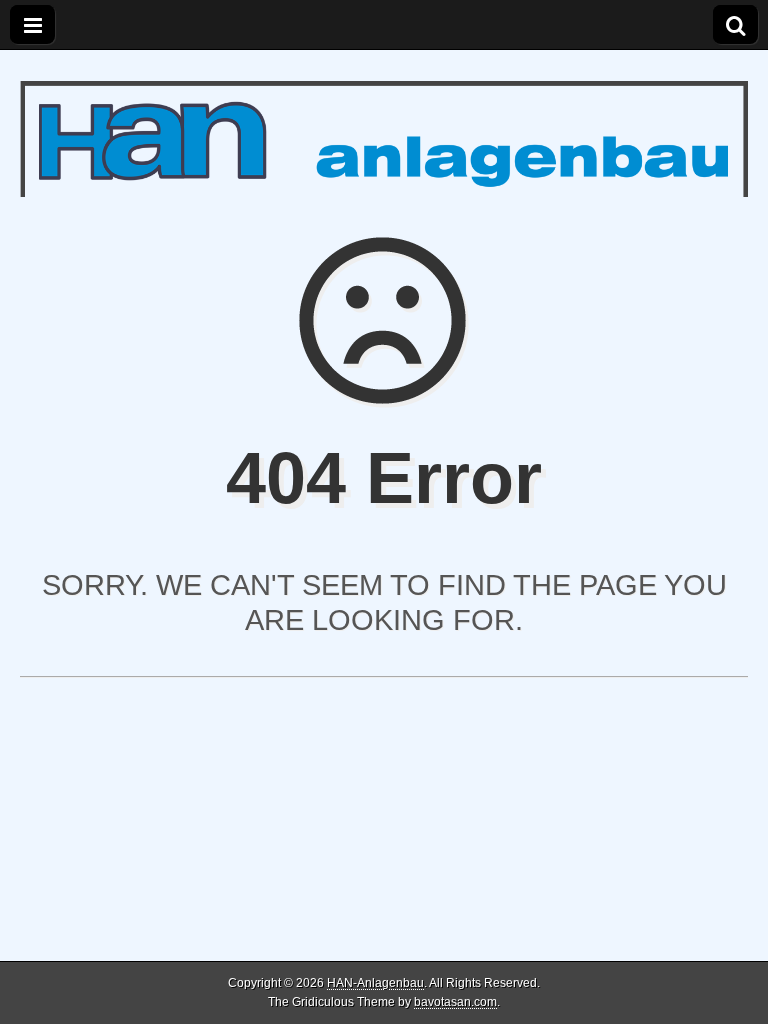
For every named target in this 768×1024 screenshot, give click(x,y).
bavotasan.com (455, 1002)
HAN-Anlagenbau (375, 983)
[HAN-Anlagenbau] (384, 123)
